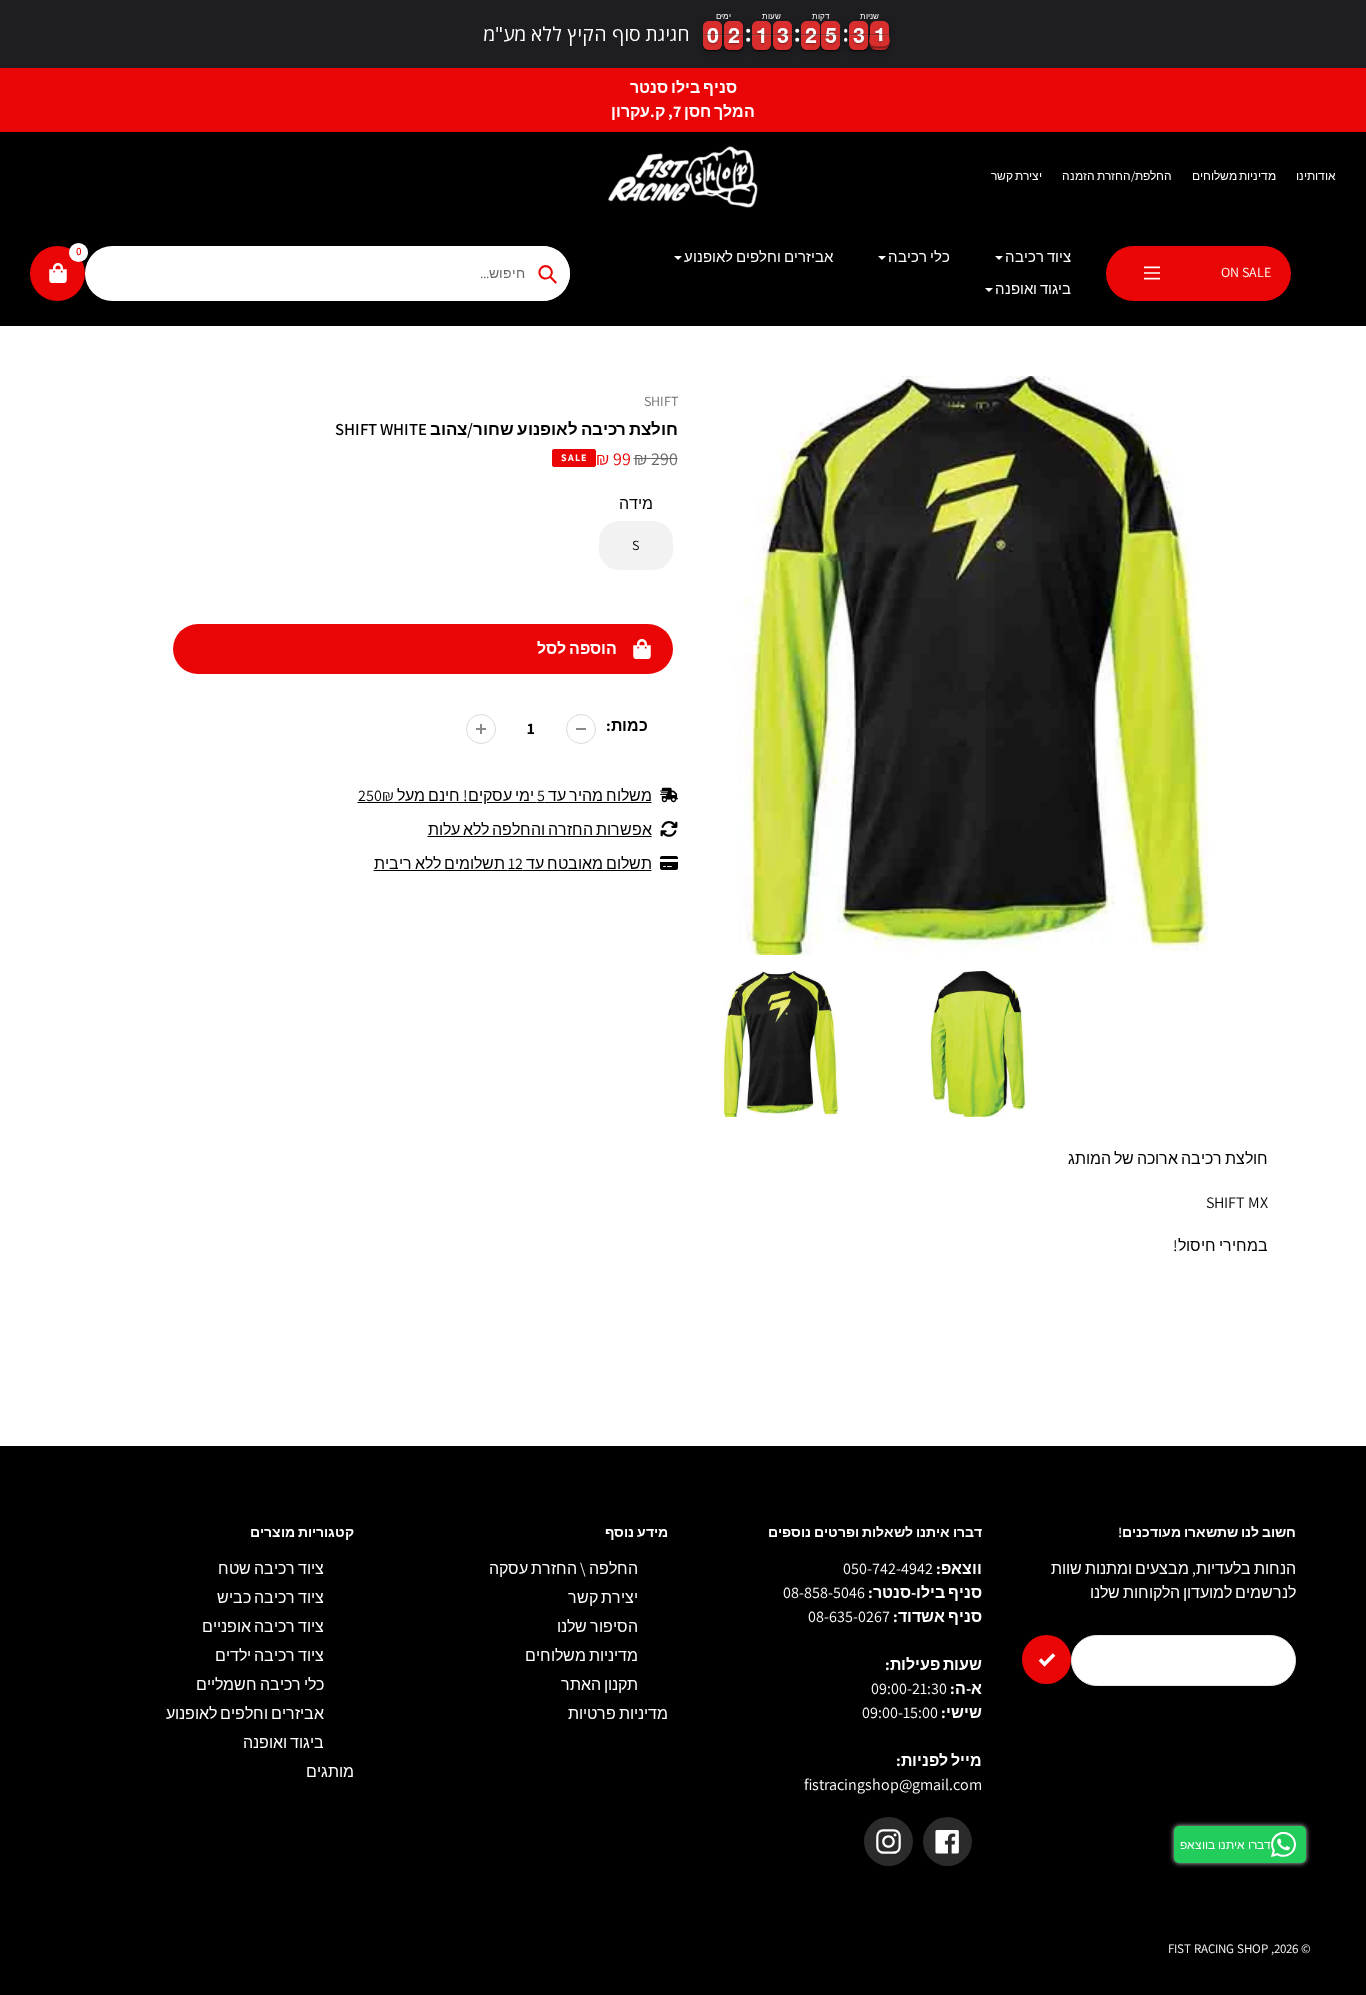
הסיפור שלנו (597, 1626)
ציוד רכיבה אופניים (263, 1626)
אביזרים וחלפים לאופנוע (245, 1713)
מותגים (330, 1771)
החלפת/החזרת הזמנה (1117, 175)
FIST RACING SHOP (1218, 1948)
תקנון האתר (599, 1684)
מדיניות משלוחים (1234, 175)
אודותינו (1316, 175)
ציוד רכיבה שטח (271, 1568)
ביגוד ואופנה (283, 1742)
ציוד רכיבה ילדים (269, 1655)
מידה (636, 503)
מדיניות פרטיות (618, 1713)
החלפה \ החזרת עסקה (563, 1568)
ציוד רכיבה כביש (270, 1597)
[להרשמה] (1046, 1659)
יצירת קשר (1016, 175)
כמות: (627, 725)
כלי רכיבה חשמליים (260, 1684)
